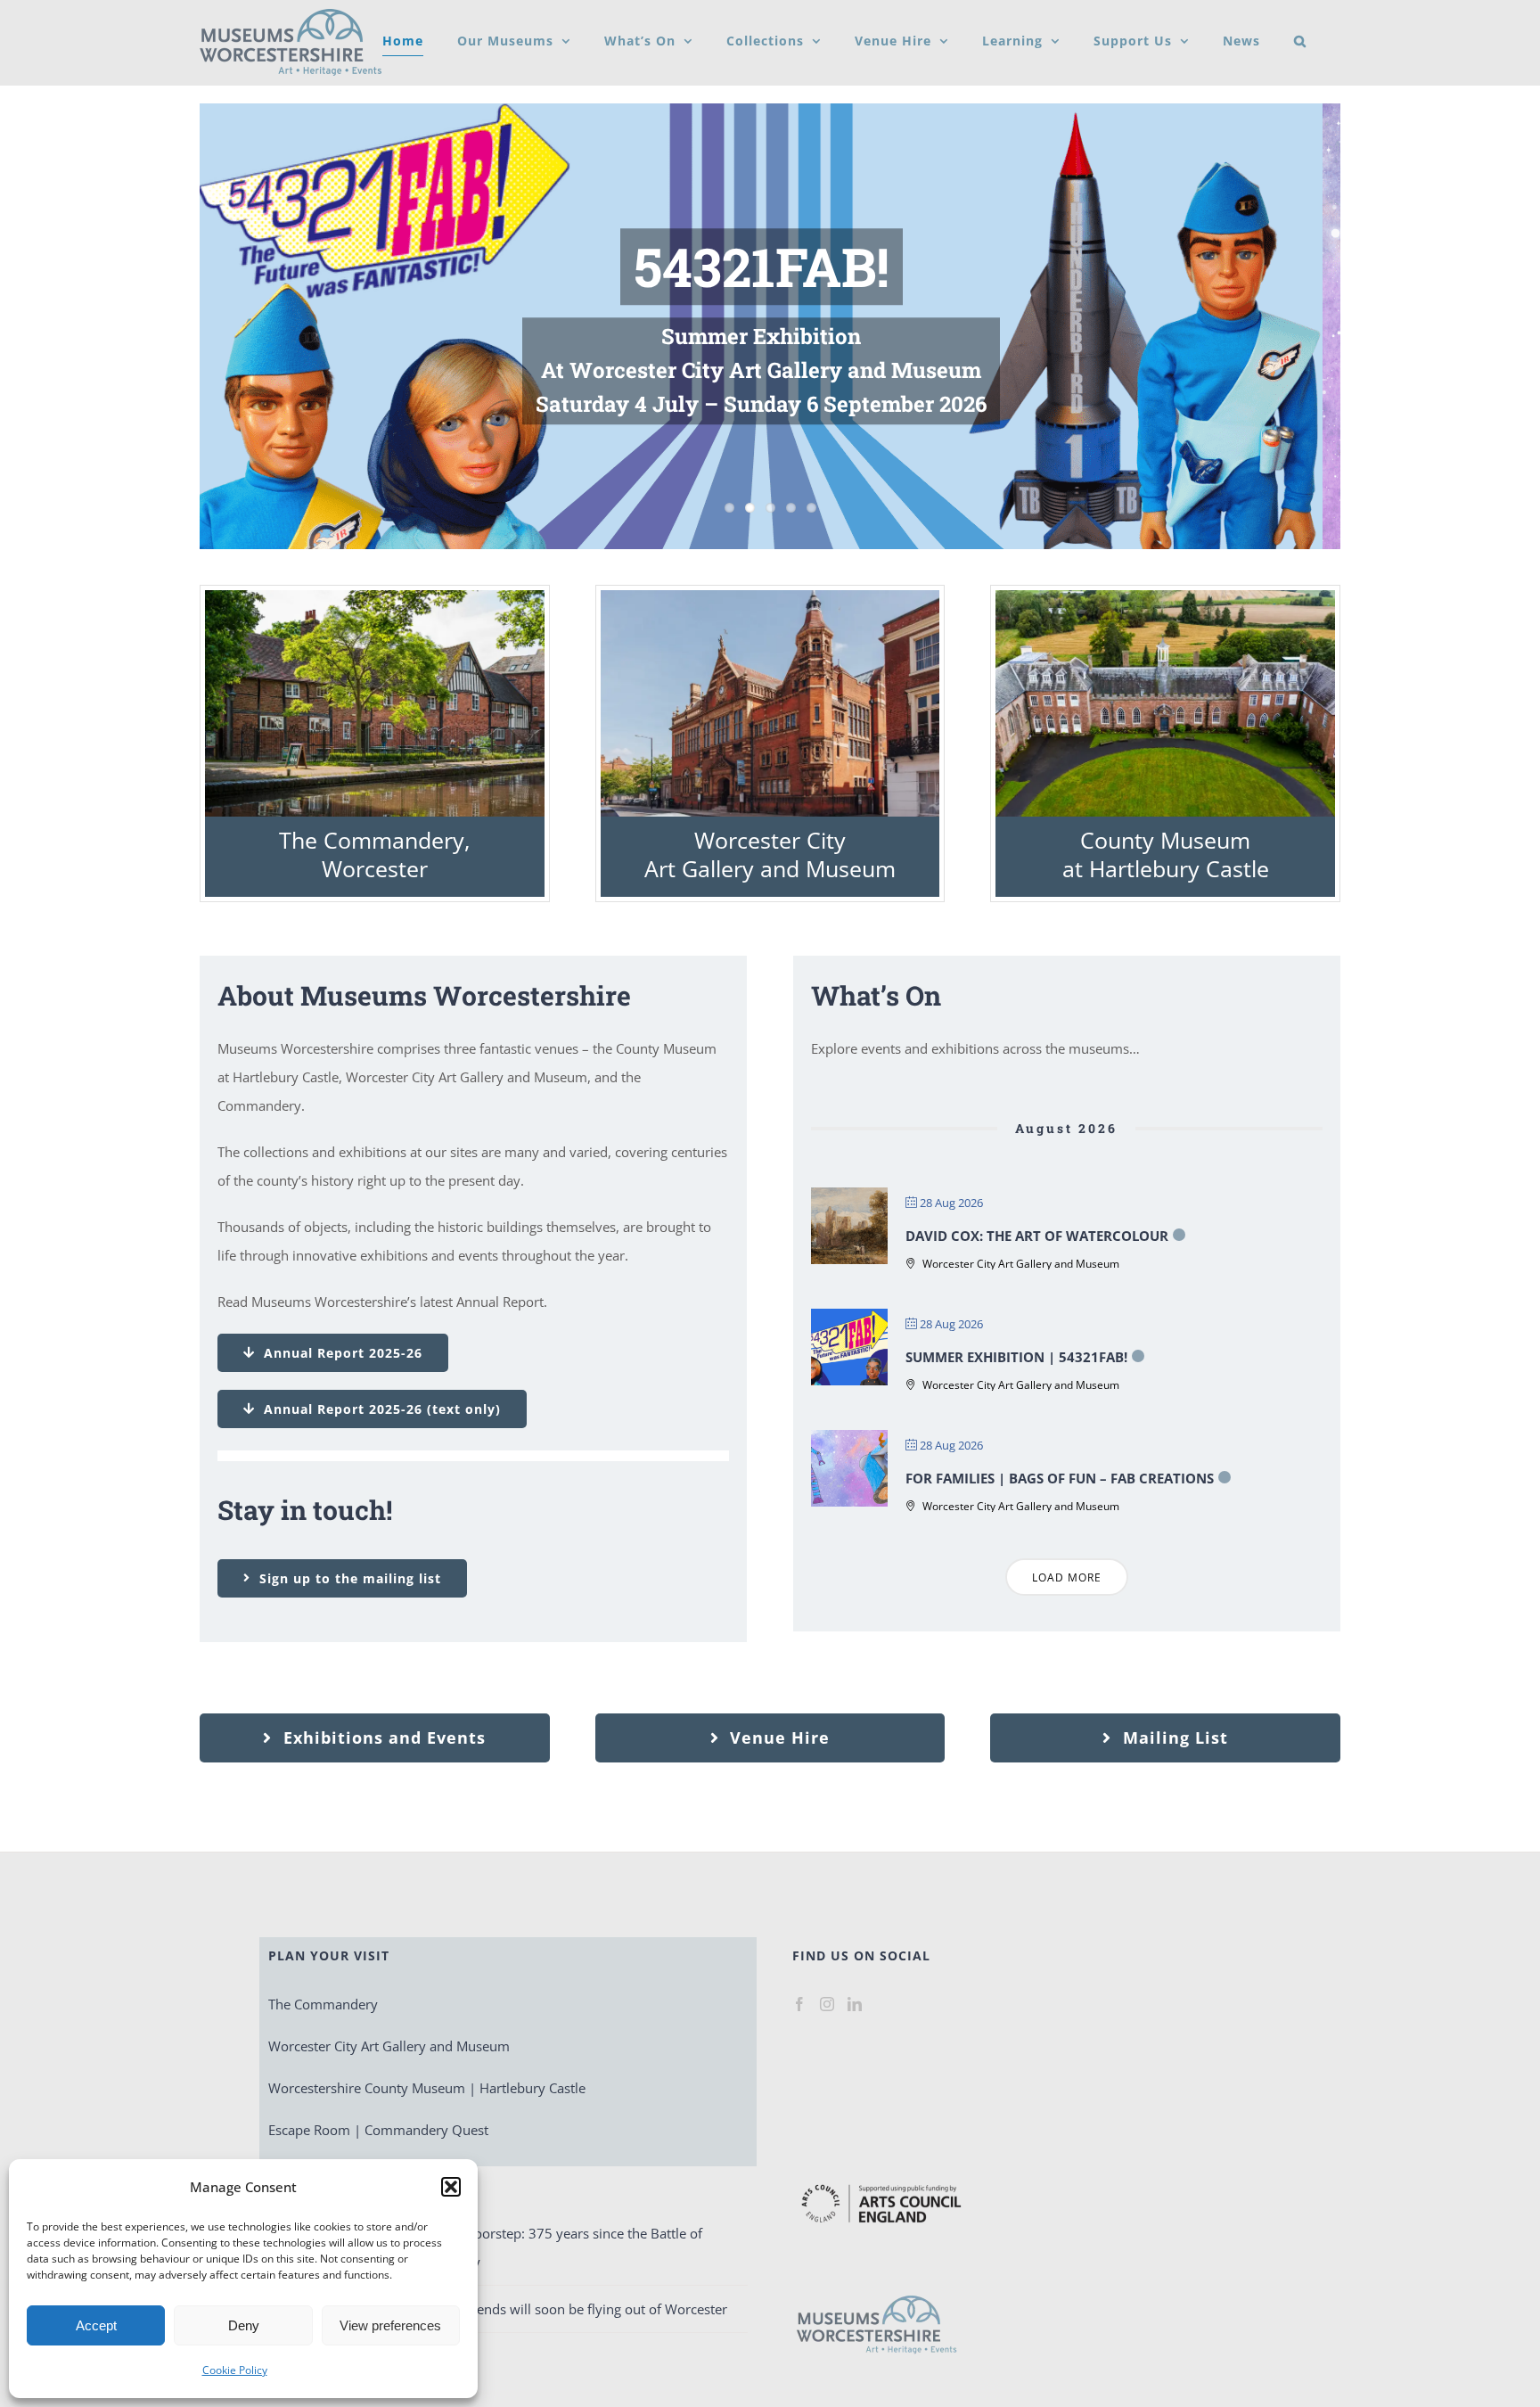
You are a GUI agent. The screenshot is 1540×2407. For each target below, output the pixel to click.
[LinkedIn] (855, 2004)
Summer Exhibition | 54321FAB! (1016, 1357)
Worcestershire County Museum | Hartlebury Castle (427, 2088)
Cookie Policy (235, 2370)
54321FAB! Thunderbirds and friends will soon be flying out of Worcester (503, 2309)
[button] (451, 2187)
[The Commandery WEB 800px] (375, 596)
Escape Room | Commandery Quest (378, 2130)
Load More (1067, 1577)
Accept (96, 2325)
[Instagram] (827, 2004)
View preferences (390, 2325)
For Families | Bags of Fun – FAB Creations (1060, 1478)
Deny (244, 2325)
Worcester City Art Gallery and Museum (770, 854)
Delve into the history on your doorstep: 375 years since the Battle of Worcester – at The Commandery (491, 2247)
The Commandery (323, 2004)
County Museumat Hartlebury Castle (1166, 854)
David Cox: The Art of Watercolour (1037, 1236)
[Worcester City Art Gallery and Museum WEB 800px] (770, 596)
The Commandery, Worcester (374, 854)
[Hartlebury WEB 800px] (1165, 596)
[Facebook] (799, 2004)
